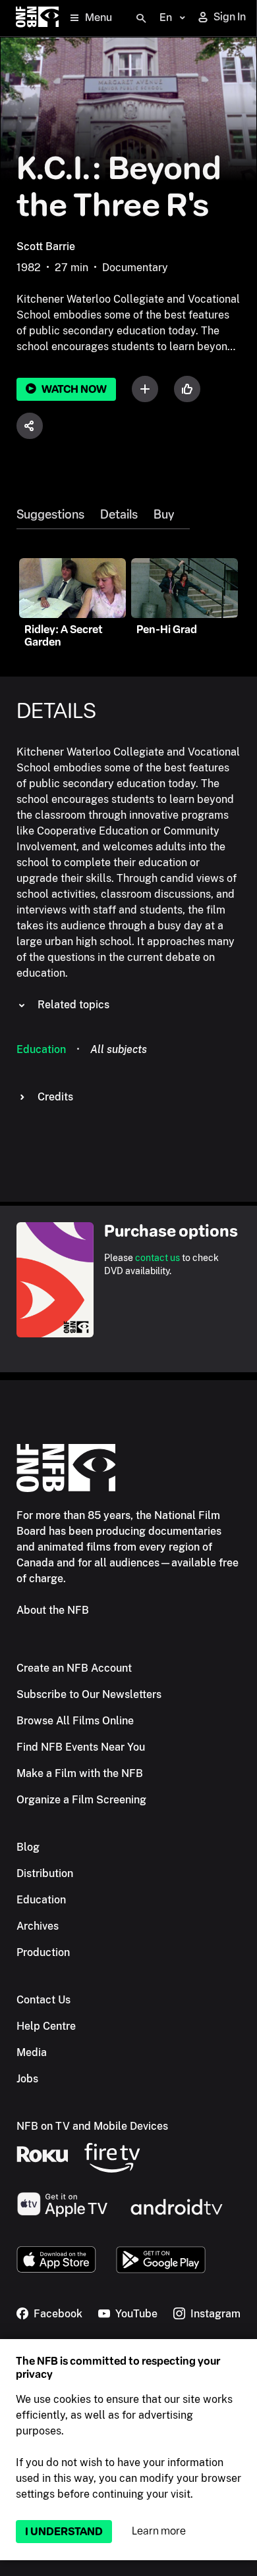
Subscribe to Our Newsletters (89, 1694)
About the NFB (53, 1610)
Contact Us (43, 2000)
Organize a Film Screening (81, 1800)
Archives (38, 1926)
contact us (157, 1258)
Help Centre (46, 2026)
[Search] (141, 18)
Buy (164, 515)
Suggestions (50, 515)
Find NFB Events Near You (81, 1747)
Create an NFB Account (74, 1668)
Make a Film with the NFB (80, 1773)
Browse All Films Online (75, 1721)
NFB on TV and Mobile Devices (92, 2126)
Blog (28, 1847)
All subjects (119, 1049)
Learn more (159, 2531)
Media (32, 2052)
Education (41, 1049)
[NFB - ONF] (37, 18)
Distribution (45, 1873)
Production (43, 1952)
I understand (64, 2532)
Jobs (27, 2079)
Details (119, 515)
